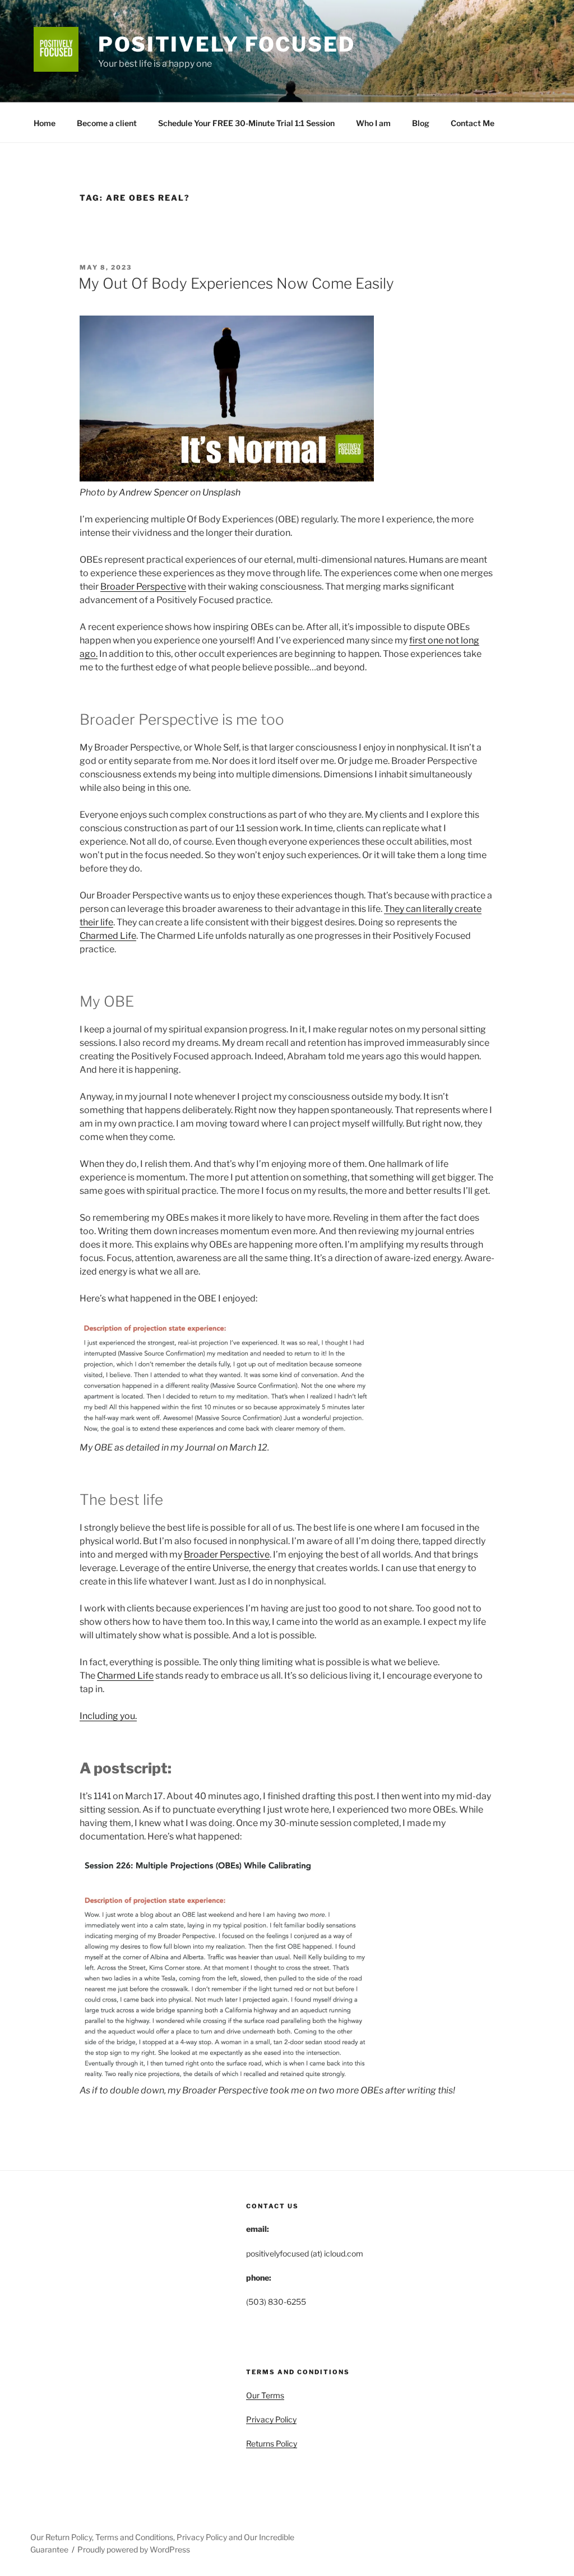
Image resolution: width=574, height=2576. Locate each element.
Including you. (108, 1716)
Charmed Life (108, 936)
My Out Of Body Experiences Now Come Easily (236, 283)
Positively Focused (227, 44)
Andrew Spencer (154, 492)
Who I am (373, 123)
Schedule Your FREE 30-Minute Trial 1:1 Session (246, 123)
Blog (421, 123)
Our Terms (265, 2395)
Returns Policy (272, 2443)
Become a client (107, 123)
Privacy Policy (271, 2419)
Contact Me (473, 123)
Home (45, 123)
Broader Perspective (143, 587)
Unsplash (221, 492)
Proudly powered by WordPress (134, 2549)
